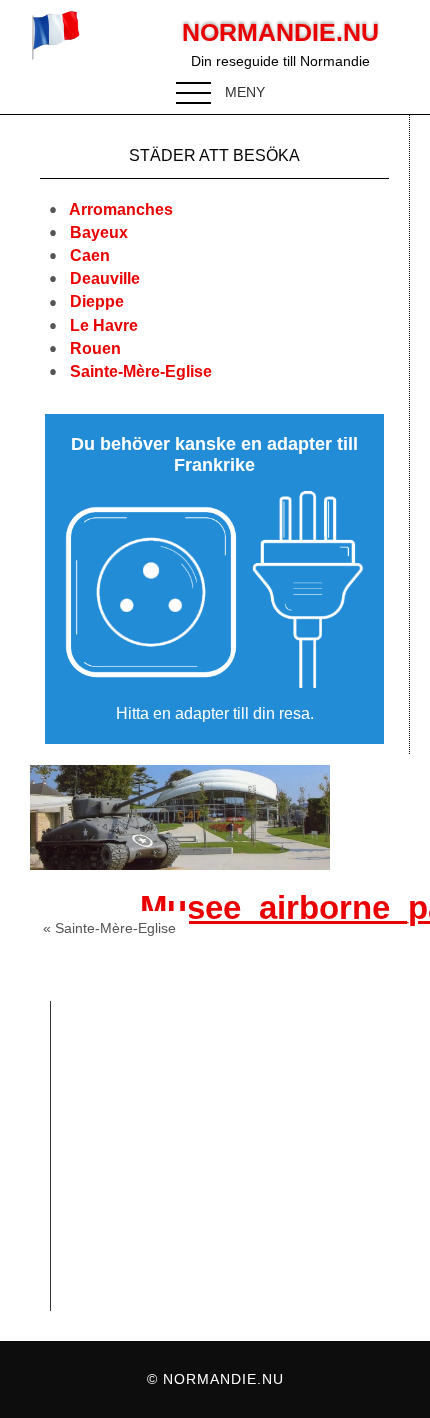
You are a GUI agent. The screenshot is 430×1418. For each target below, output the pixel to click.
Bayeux (99, 232)
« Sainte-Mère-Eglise (109, 928)
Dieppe (97, 301)
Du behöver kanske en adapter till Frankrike (214, 454)
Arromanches (121, 209)
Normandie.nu (280, 32)
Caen (90, 255)
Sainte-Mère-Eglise (141, 371)
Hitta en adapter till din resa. (215, 713)
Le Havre (104, 325)
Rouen (95, 348)
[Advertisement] (235, 1156)
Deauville (105, 278)
